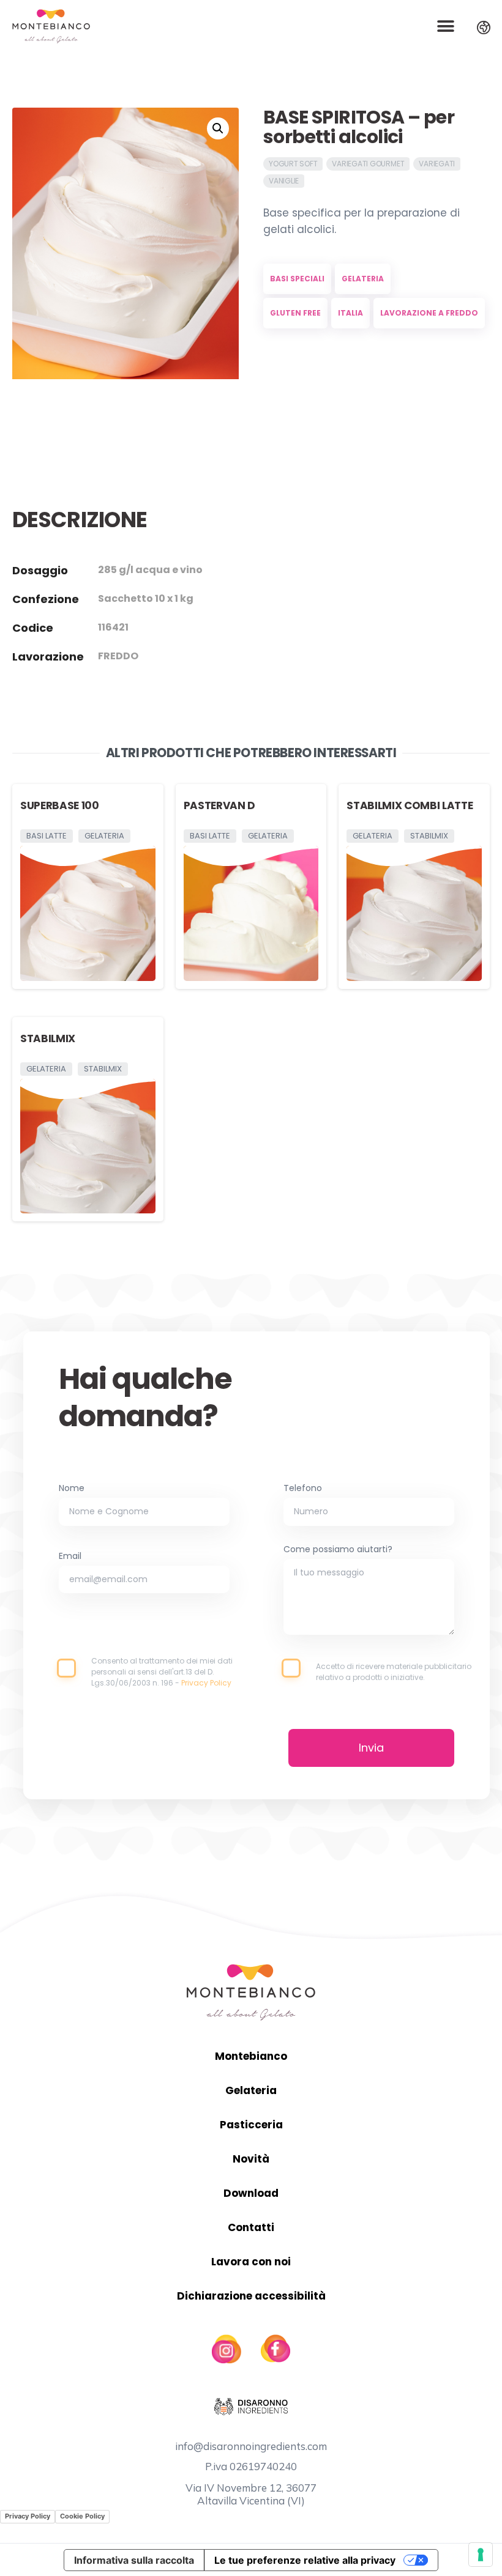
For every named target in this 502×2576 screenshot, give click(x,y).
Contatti (251, 2227)
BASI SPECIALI (297, 279)
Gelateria (251, 2090)
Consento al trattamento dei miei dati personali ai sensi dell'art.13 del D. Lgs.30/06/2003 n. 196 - (162, 1672)
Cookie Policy (82, 2516)
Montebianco (251, 2056)
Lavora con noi (251, 2262)
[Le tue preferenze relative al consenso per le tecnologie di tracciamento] (481, 2555)
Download (251, 2193)
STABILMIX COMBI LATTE (410, 805)
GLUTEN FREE (295, 313)
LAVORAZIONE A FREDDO (429, 313)
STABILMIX (48, 1038)
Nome (72, 1489)
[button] (445, 27)
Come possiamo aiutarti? (338, 1550)
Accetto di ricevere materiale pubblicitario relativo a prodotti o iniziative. (394, 1672)
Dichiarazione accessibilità (251, 2296)
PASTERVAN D (219, 805)
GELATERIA (363, 279)
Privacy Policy (28, 2516)
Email (70, 1557)
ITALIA (350, 313)
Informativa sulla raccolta (134, 2560)
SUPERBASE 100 (60, 805)
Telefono (303, 1489)
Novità (251, 2159)
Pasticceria (251, 2125)
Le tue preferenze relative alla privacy (305, 2560)
